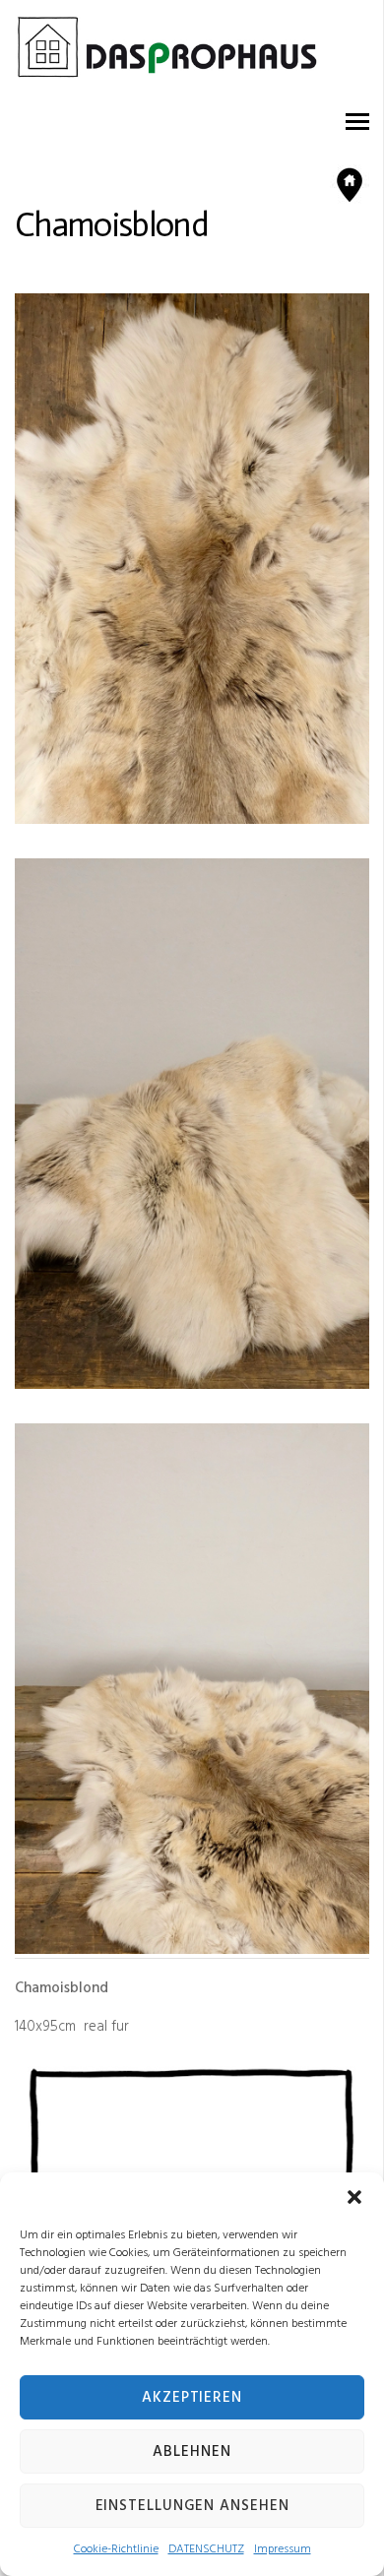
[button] (354, 2197)
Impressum (283, 2549)
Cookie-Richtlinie (116, 2549)
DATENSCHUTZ (206, 2549)
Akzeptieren (192, 2398)
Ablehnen (192, 2452)
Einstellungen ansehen (192, 2506)
